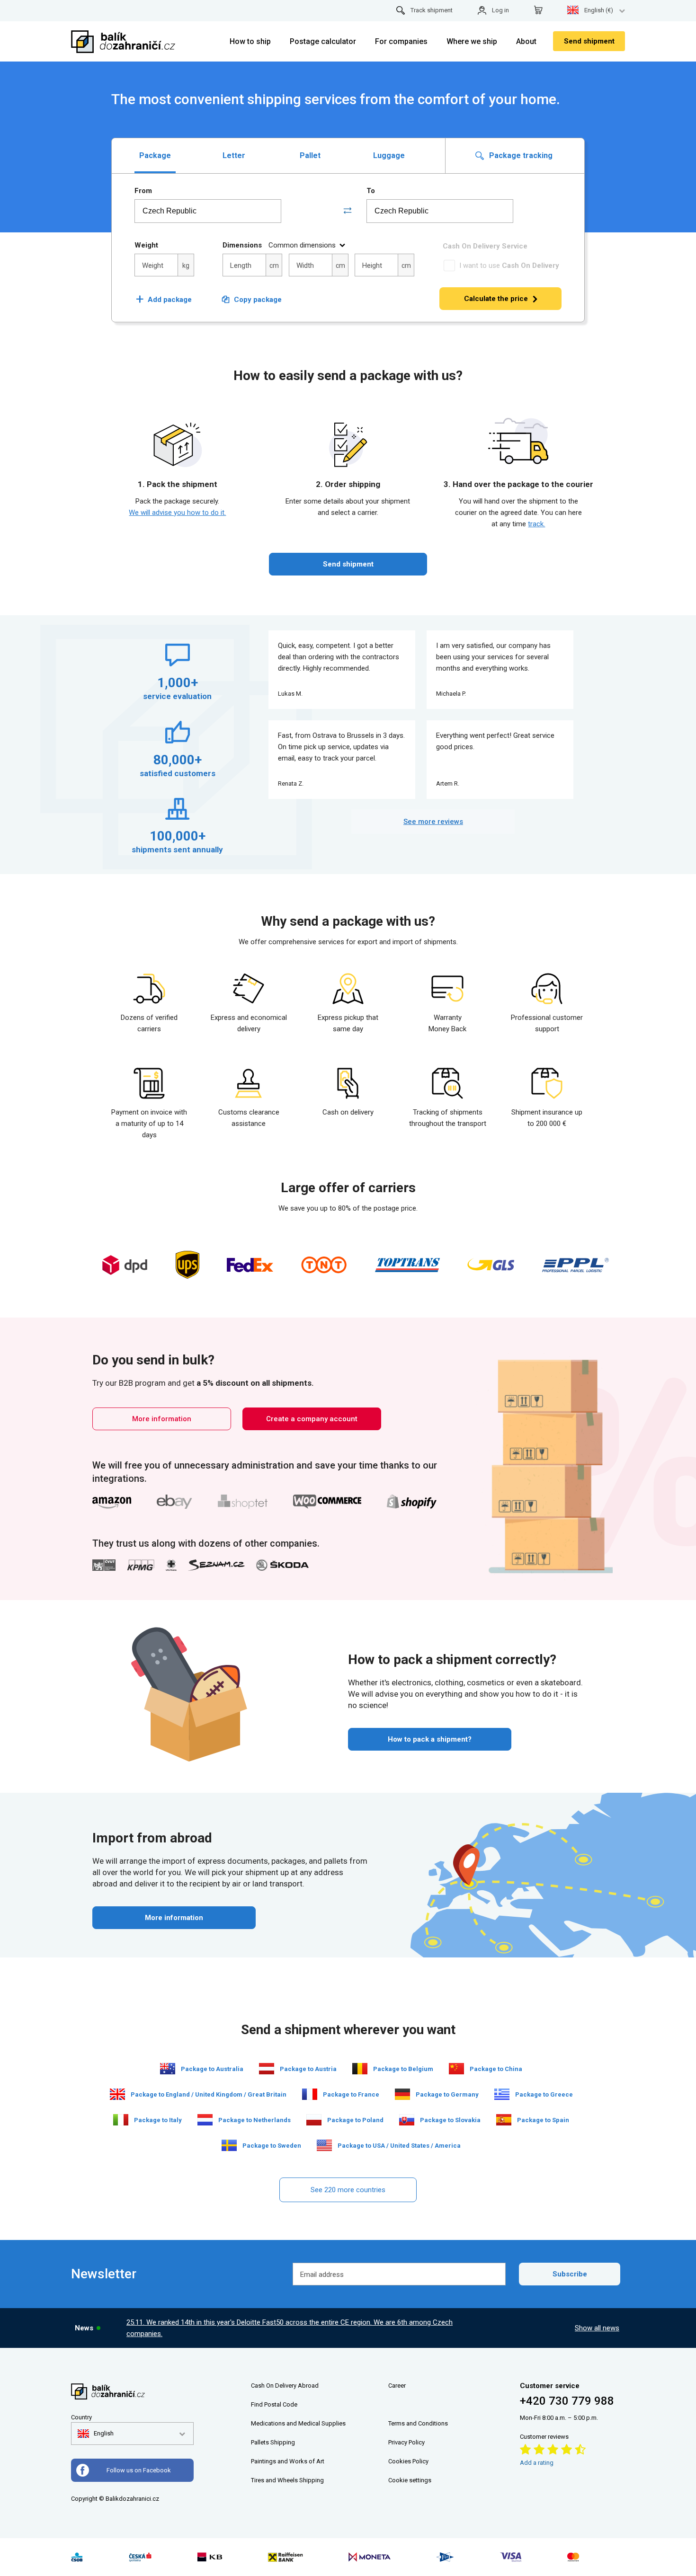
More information (162, 1419)
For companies (401, 41)
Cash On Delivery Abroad (285, 2386)
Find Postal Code (274, 2404)
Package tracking (520, 155)
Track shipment (432, 10)
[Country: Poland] (314, 2120)
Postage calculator (323, 41)
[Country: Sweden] (229, 2145)
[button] (96, 2434)
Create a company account (312, 1419)
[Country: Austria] (267, 2069)
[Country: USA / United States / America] (324, 2145)
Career (397, 2386)
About (526, 41)
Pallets (260, 2442)
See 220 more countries (348, 2190)
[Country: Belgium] (360, 2069)
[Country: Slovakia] (407, 2120)
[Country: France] (310, 2094)
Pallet (310, 155)
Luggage (389, 155)
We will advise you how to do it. (177, 513)
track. (536, 524)
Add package (164, 300)
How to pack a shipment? (430, 1739)
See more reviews (433, 822)
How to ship (250, 41)
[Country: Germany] (402, 2094)
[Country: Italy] (121, 2120)
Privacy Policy (406, 2442)
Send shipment (589, 41)
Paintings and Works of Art (288, 2461)
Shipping (283, 2442)
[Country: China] (456, 2069)
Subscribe (570, 2274)
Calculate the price (496, 299)
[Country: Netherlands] (205, 2120)
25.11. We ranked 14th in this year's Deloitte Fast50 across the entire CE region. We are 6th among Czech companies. (290, 2328)
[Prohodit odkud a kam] (348, 211)
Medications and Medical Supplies (298, 2423)
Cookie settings (410, 2480)
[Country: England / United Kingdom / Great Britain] (117, 2094)
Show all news (597, 2328)
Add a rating (537, 2463)
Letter (234, 155)
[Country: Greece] (502, 2094)
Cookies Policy (408, 2461)
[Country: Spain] (504, 2120)
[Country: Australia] (168, 2069)
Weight (146, 245)
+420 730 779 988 (567, 2401)
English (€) (599, 10)
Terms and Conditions (418, 2423)
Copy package (258, 300)
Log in (500, 10)
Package (155, 155)
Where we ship (472, 41)
